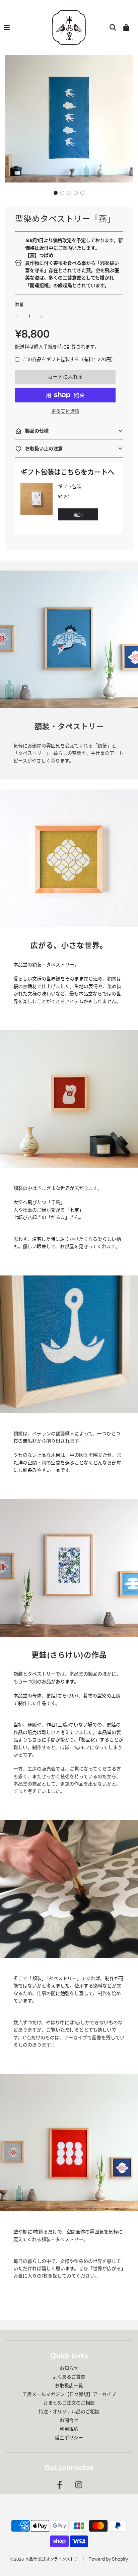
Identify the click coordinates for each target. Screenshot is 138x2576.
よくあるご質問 (69, 2377)
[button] (56, 193)
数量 (19, 304)
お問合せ (69, 2420)
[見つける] (113, 27)
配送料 (22, 347)
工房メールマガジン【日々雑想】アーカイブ (69, 2394)
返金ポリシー (69, 2438)
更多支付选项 (65, 411)
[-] (17, 317)
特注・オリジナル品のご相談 (69, 2412)
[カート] (126, 27)
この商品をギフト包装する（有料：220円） (69, 359)
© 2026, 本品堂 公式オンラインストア (44, 2559)
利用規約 (69, 2429)
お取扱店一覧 (69, 2385)
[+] (42, 317)
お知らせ (69, 2368)
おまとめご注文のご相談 (69, 2403)
